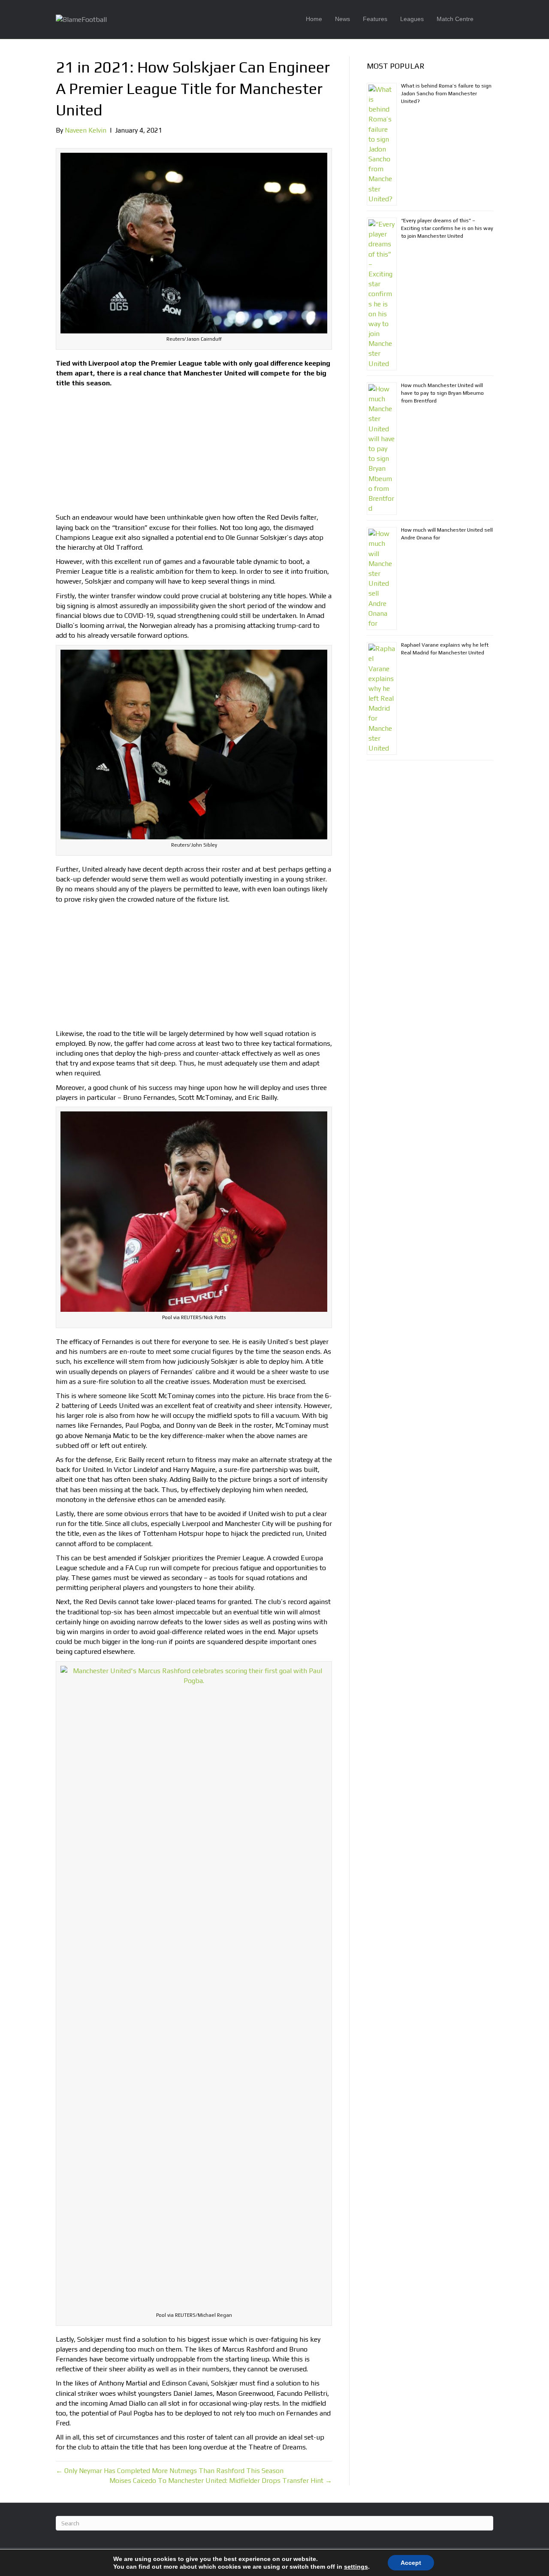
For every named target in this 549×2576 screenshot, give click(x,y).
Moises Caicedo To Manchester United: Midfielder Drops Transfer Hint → (221, 2481)
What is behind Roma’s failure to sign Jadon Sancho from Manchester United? (446, 94)
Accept (411, 2563)
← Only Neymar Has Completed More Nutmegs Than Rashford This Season (170, 2471)
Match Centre (455, 19)
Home (314, 19)
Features (375, 19)
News (342, 19)
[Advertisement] (194, 452)
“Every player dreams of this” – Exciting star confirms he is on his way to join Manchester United (447, 228)
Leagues (412, 19)
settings (356, 2567)
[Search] (487, 19)
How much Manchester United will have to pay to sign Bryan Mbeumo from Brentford (442, 393)
